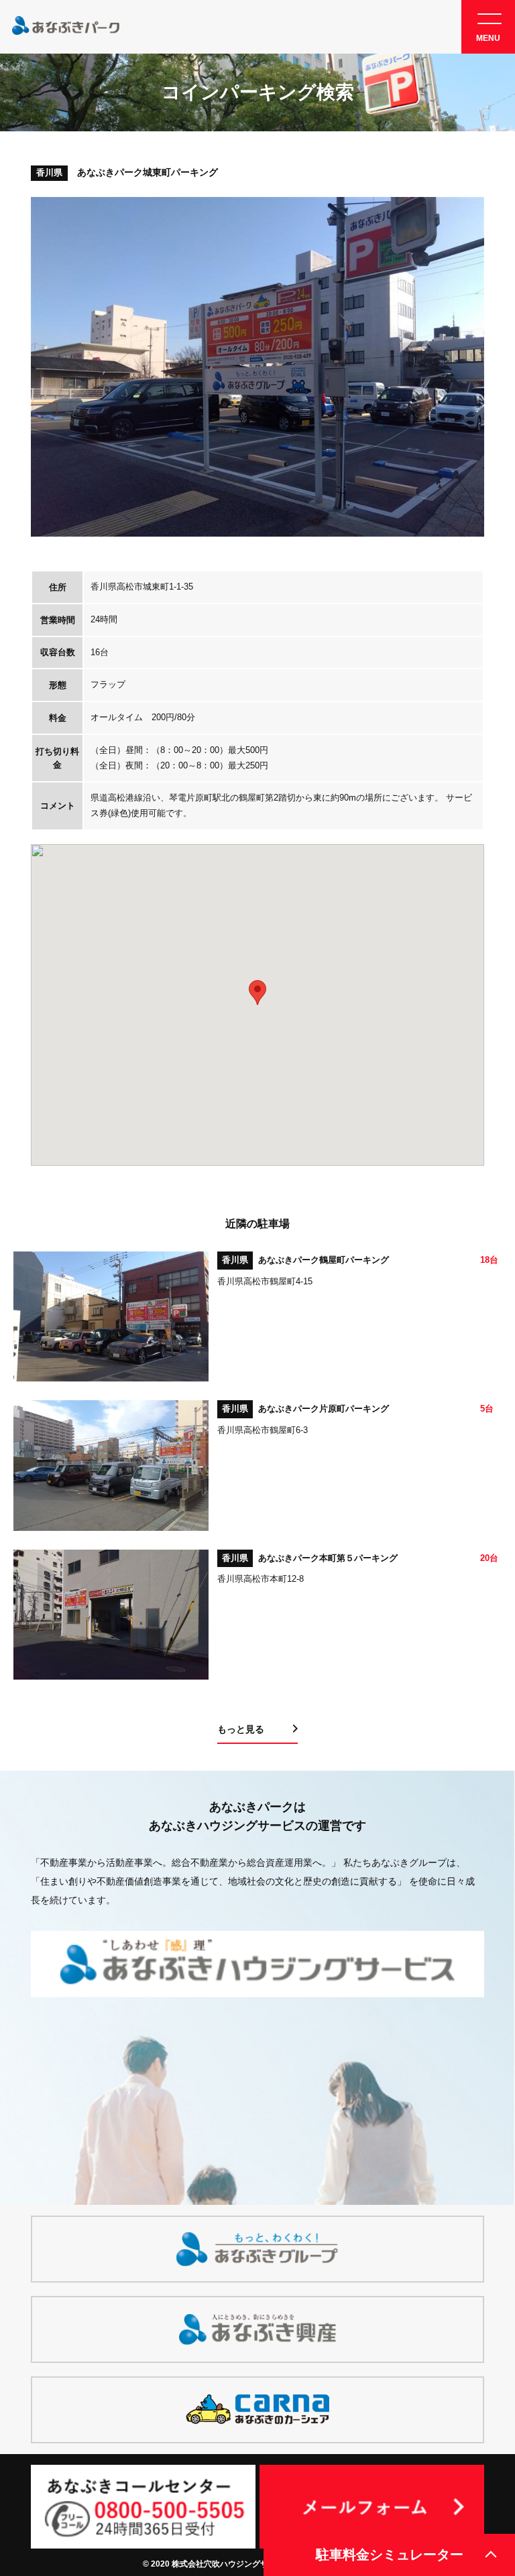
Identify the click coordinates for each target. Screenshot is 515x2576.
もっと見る (241, 1729)
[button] (257, 993)
